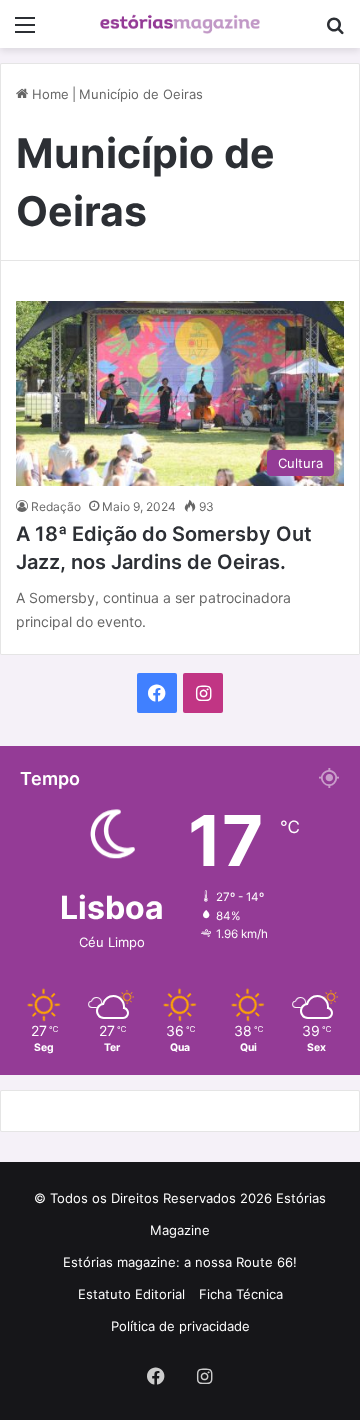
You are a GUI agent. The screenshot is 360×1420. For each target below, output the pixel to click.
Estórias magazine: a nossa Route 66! (180, 1262)
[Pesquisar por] (335, 31)
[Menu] (25, 31)
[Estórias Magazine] (180, 24)
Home (48, 94)
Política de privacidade (180, 1326)
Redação (56, 506)
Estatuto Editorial (131, 1294)
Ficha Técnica (241, 1294)
